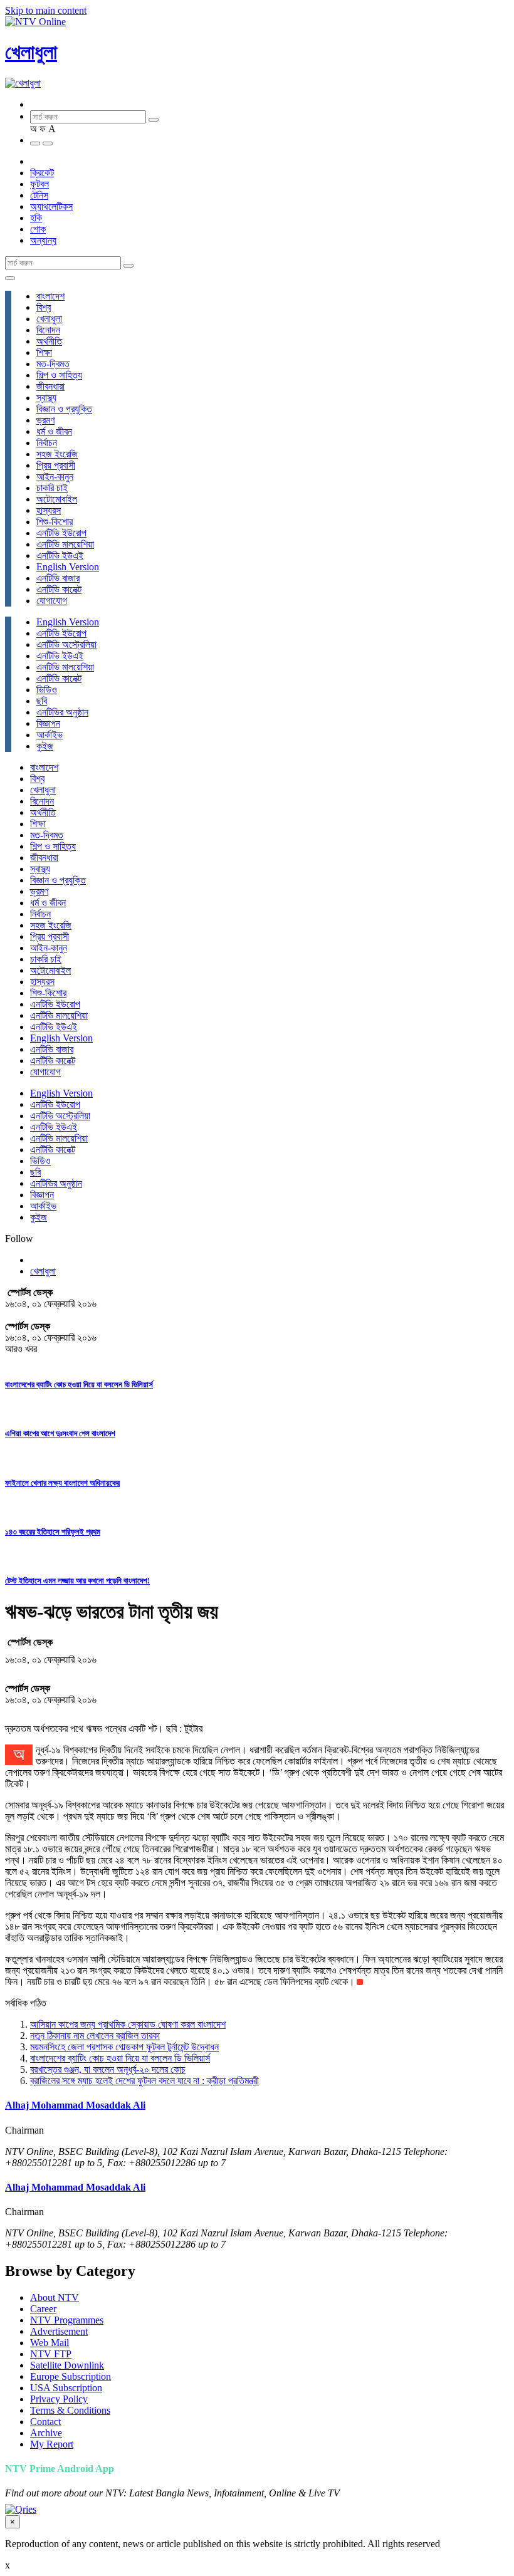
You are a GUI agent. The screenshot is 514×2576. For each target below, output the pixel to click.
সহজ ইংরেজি (57, 454)
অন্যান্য (43, 240)
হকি (36, 218)
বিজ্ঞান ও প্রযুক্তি (64, 409)
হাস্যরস (49, 510)
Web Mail (50, 2343)
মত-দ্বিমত (53, 364)
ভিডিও (47, 690)
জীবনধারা (50, 386)
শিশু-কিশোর (55, 522)
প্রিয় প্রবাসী (56, 465)
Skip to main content (46, 10)
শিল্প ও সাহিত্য (59, 375)
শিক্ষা (44, 352)
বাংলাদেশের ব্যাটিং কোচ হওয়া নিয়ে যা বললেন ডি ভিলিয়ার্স (79, 1384)
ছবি (42, 701)
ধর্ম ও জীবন (54, 431)
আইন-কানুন (55, 477)
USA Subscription (66, 2388)
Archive (46, 2433)
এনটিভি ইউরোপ (61, 533)
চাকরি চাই (52, 488)
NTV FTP (51, 2354)
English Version (68, 567)
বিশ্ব (44, 307)
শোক (38, 229)
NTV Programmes (67, 2320)
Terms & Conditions (70, 2410)
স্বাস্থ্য (46, 398)
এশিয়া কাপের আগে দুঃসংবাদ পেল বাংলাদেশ (60, 1433)
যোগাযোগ (52, 601)
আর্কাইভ (50, 735)
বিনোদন (48, 330)
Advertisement (59, 2331)
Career (43, 2309)
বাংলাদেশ (50, 296)
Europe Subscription (71, 2376)
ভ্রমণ (45, 420)
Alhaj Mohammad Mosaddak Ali (75, 2105)
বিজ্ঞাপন (48, 723)
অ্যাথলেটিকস (51, 206)
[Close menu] (10, 278)
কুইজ (45, 746)
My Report (52, 2444)
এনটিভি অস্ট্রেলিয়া (66, 644)
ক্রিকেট (42, 173)
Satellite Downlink (67, 2365)
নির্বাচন (47, 443)
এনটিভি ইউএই (60, 555)
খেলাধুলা (31, 52)
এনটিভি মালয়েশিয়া (65, 544)
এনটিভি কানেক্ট (59, 589)
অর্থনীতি (49, 341)
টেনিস (39, 195)
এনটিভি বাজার (58, 578)
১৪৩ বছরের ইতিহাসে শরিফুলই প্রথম (53, 1532)
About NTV (55, 2297)
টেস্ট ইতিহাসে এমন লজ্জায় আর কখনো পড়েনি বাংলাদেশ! (77, 1581)
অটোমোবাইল (57, 499)
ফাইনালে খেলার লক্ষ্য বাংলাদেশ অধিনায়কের (62, 1483)
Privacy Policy (59, 2399)
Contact (45, 2422)
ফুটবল (39, 184)
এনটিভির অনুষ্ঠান (62, 712)
